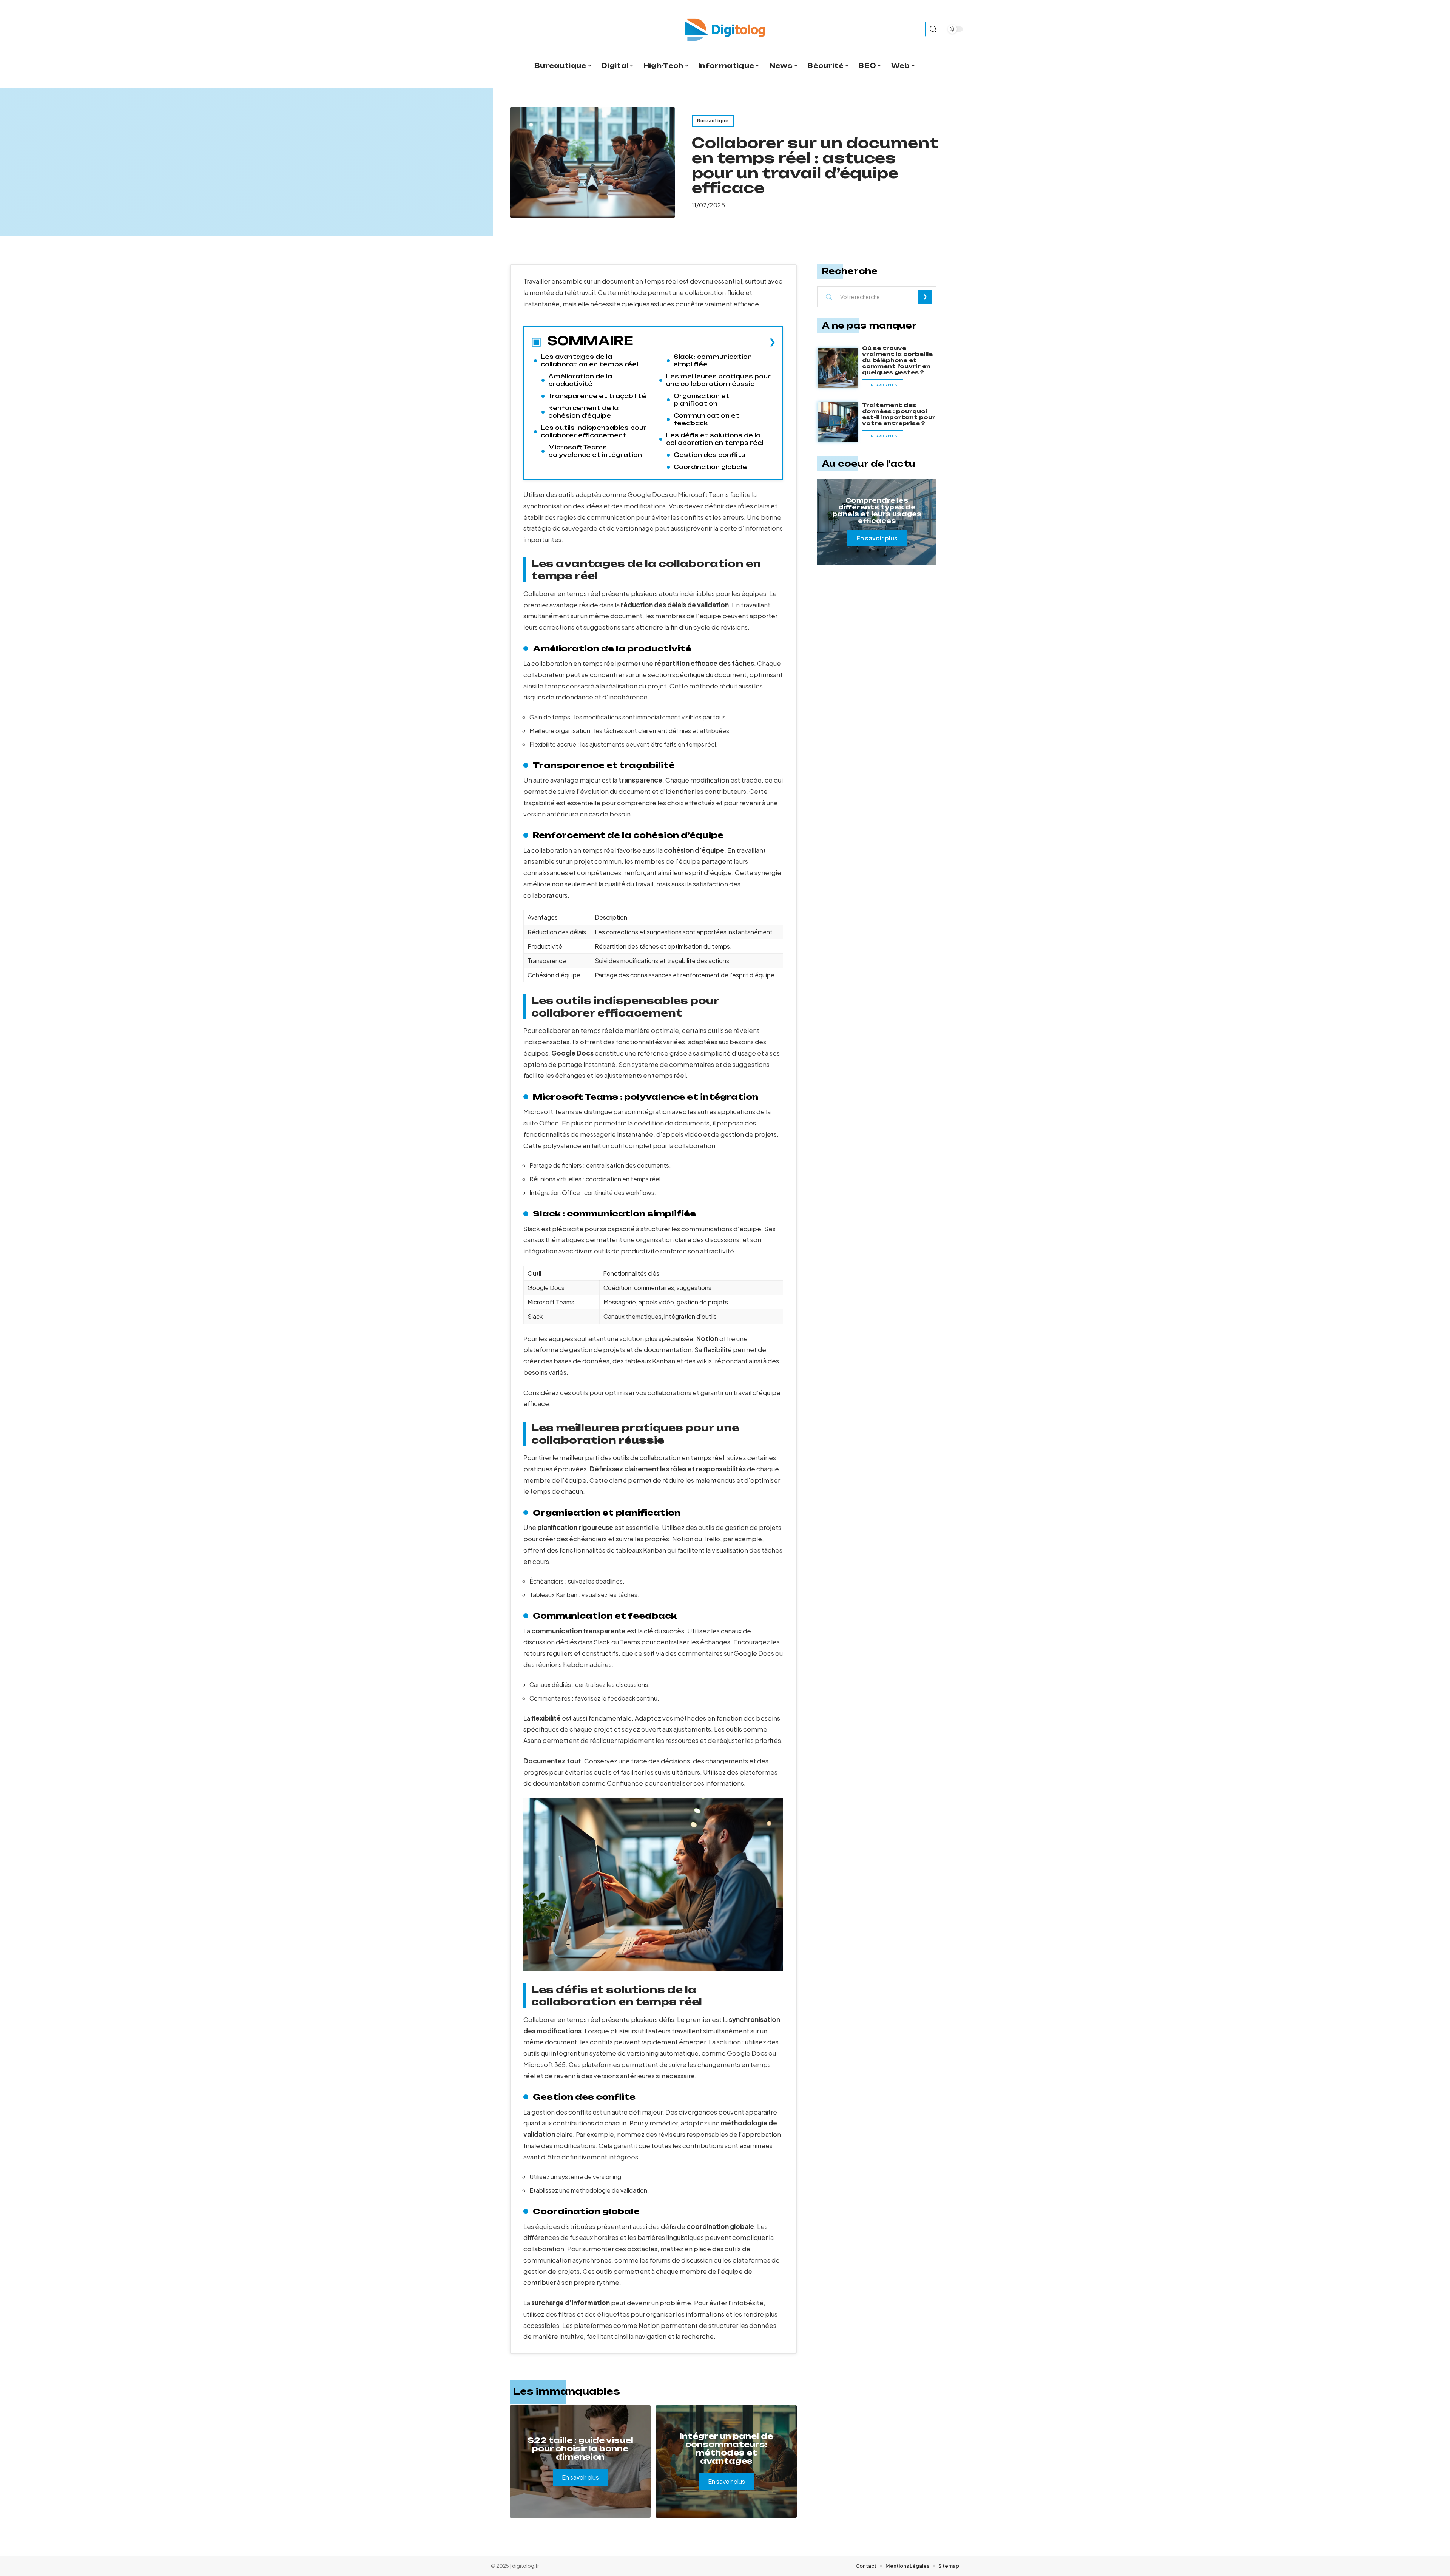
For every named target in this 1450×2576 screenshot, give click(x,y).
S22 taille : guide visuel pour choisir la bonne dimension (580, 2449)
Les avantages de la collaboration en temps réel (589, 360)
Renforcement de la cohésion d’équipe (583, 412)
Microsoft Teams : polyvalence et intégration (595, 451)
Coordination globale (710, 467)
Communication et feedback (706, 419)
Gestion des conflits (710, 455)
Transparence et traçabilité (597, 396)
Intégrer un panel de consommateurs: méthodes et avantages (726, 2449)
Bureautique (713, 121)
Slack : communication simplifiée (713, 360)
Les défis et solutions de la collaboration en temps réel (715, 439)
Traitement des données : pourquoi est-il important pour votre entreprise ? (899, 414)
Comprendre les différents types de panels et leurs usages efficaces (877, 511)
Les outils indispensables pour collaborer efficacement (594, 431)
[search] (932, 29)
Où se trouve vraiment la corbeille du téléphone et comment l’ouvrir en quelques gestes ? (897, 360)
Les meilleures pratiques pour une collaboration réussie (718, 380)
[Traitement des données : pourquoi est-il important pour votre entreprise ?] (838, 422)
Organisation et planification (702, 400)
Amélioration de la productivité (580, 380)
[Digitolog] (725, 29)
